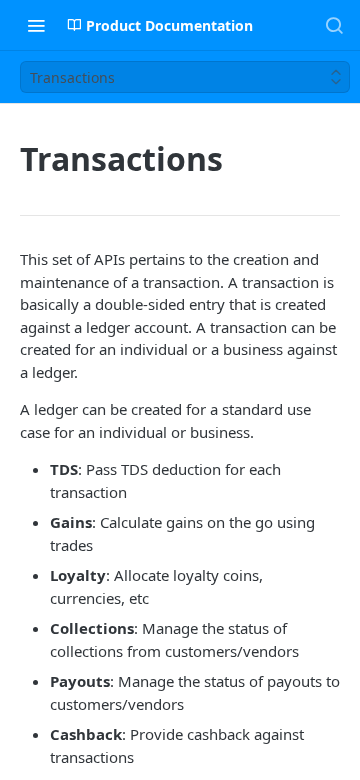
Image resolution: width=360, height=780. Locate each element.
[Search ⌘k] (334, 25)
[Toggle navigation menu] (36, 25)
